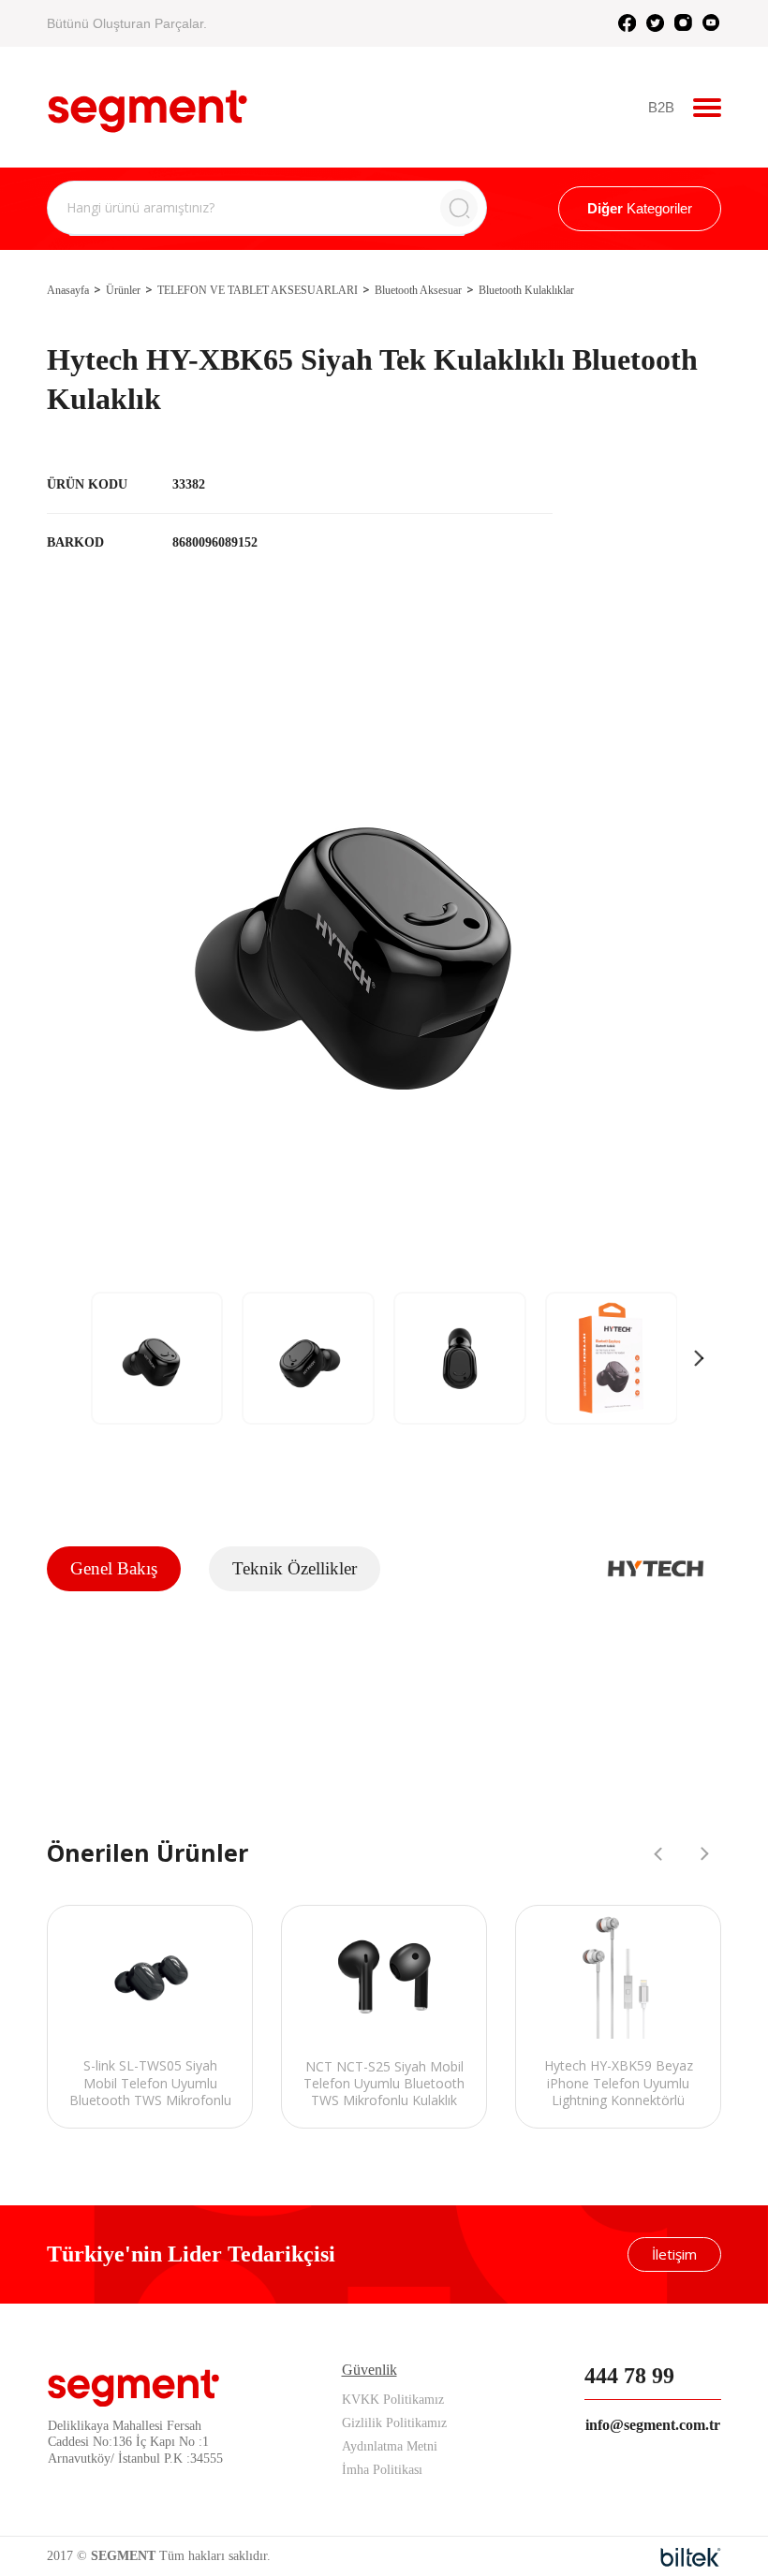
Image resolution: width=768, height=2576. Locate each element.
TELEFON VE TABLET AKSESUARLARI (258, 290)
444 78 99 (629, 2376)
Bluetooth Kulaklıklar (526, 290)
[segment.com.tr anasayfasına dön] (148, 105)
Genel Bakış (114, 1568)
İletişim (674, 2254)
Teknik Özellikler (295, 1568)
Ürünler (123, 290)
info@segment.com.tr (653, 2425)
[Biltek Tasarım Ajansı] (691, 2557)
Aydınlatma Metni (390, 2446)
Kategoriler (640, 208)
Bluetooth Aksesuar (418, 290)
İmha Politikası (382, 2470)
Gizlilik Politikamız (394, 2423)
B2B (661, 107)
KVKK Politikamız (393, 2400)
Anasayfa (68, 290)
